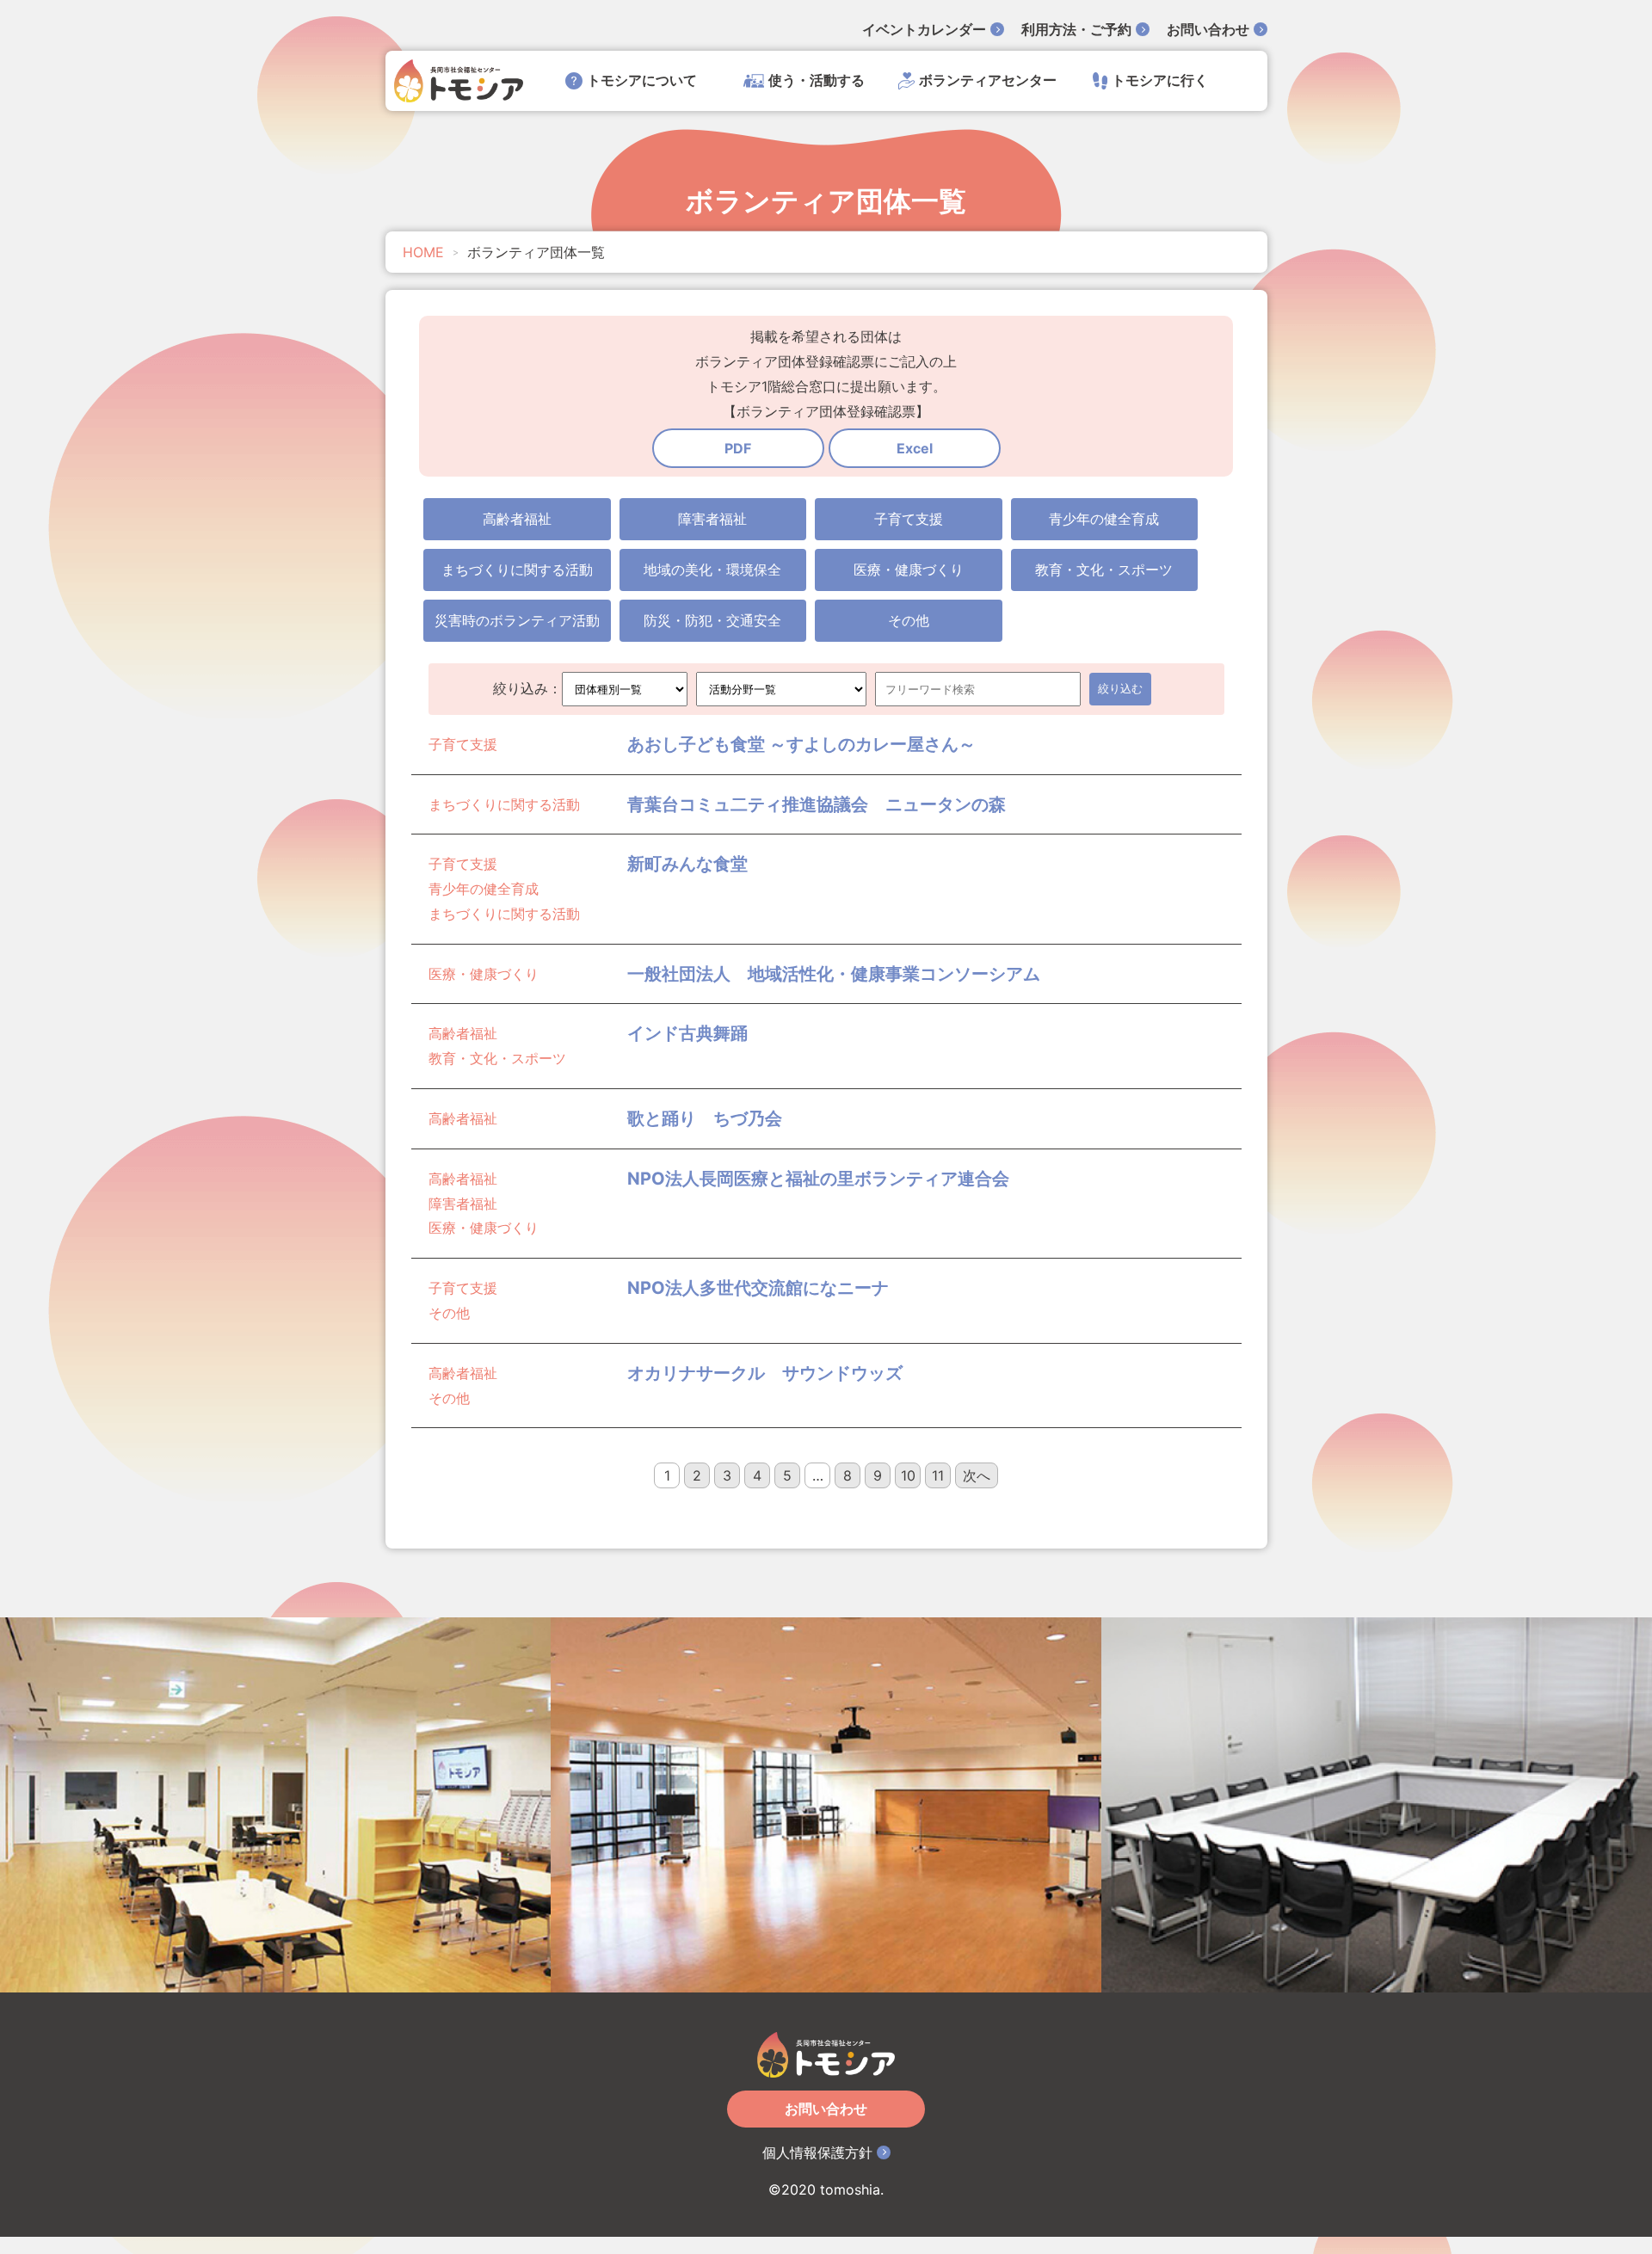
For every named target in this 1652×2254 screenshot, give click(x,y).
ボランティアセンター (988, 80)
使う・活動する (817, 80)
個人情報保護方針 (817, 2152)
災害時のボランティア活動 (517, 620)
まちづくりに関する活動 (517, 570)
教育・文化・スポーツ (1104, 570)
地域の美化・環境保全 (712, 570)
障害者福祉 (712, 519)
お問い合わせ (1208, 29)
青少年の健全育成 (1104, 519)
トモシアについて (642, 80)
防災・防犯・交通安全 (712, 620)
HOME (423, 252)
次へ (977, 1475)
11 (938, 1475)
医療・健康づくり (909, 570)
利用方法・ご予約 (1076, 29)
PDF (738, 448)
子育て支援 (909, 519)
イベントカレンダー (924, 29)
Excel (915, 448)
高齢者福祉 (517, 519)
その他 (909, 620)
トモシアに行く (1160, 80)
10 (908, 1475)
